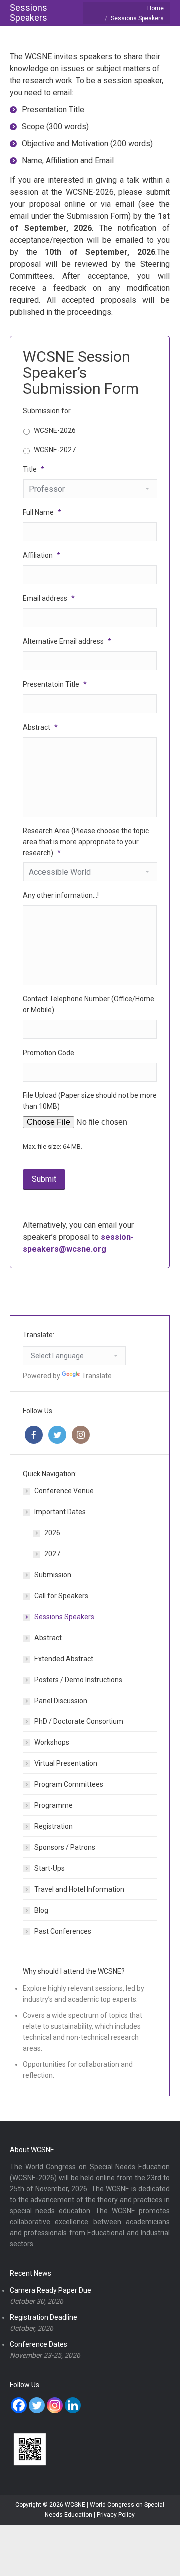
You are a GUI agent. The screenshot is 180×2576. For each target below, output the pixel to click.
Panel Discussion (61, 1701)
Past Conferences (63, 1931)
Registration (54, 1826)
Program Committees (69, 1784)
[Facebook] (19, 2405)
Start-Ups (50, 1868)
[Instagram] (55, 2405)
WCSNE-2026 (55, 430)
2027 (52, 1554)
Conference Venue (64, 1491)
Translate (97, 1376)
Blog (41, 1910)
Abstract (48, 1638)
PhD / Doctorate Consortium (79, 1721)
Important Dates (60, 1512)
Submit (44, 1179)
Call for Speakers (61, 1596)
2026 (52, 1533)
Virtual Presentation (66, 1763)
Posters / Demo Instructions (78, 1680)
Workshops (52, 1742)
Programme (54, 1805)
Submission (53, 1575)
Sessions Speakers (64, 1617)
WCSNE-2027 (55, 450)
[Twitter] (37, 2405)
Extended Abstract (64, 1659)
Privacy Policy (116, 2515)
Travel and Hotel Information (79, 1889)
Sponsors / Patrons (65, 1847)
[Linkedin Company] (73, 2405)
